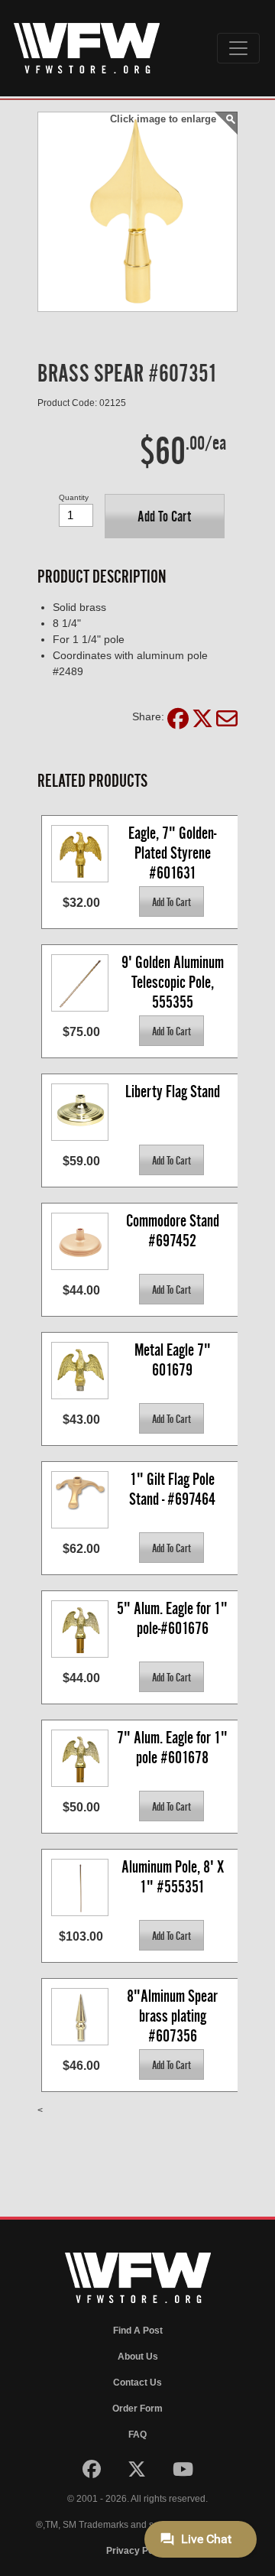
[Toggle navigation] (238, 48)
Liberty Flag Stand (173, 1091)
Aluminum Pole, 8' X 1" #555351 (174, 1877)
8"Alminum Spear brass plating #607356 (174, 2015)
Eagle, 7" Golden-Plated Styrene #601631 (172, 852)
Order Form (137, 2409)
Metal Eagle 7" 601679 (174, 1360)
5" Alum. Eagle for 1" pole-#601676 (174, 1618)
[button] (165, 516)
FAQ (137, 2435)
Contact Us (137, 2383)
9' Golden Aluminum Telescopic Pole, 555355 (174, 981)
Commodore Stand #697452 (174, 1231)
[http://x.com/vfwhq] (138, 2473)
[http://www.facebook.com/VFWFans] (93, 2473)
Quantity (74, 497)
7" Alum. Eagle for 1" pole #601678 (174, 1748)
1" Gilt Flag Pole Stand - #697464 (173, 1489)
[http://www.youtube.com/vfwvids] (183, 2473)
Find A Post (138, 2331)
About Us (138, 2357)
